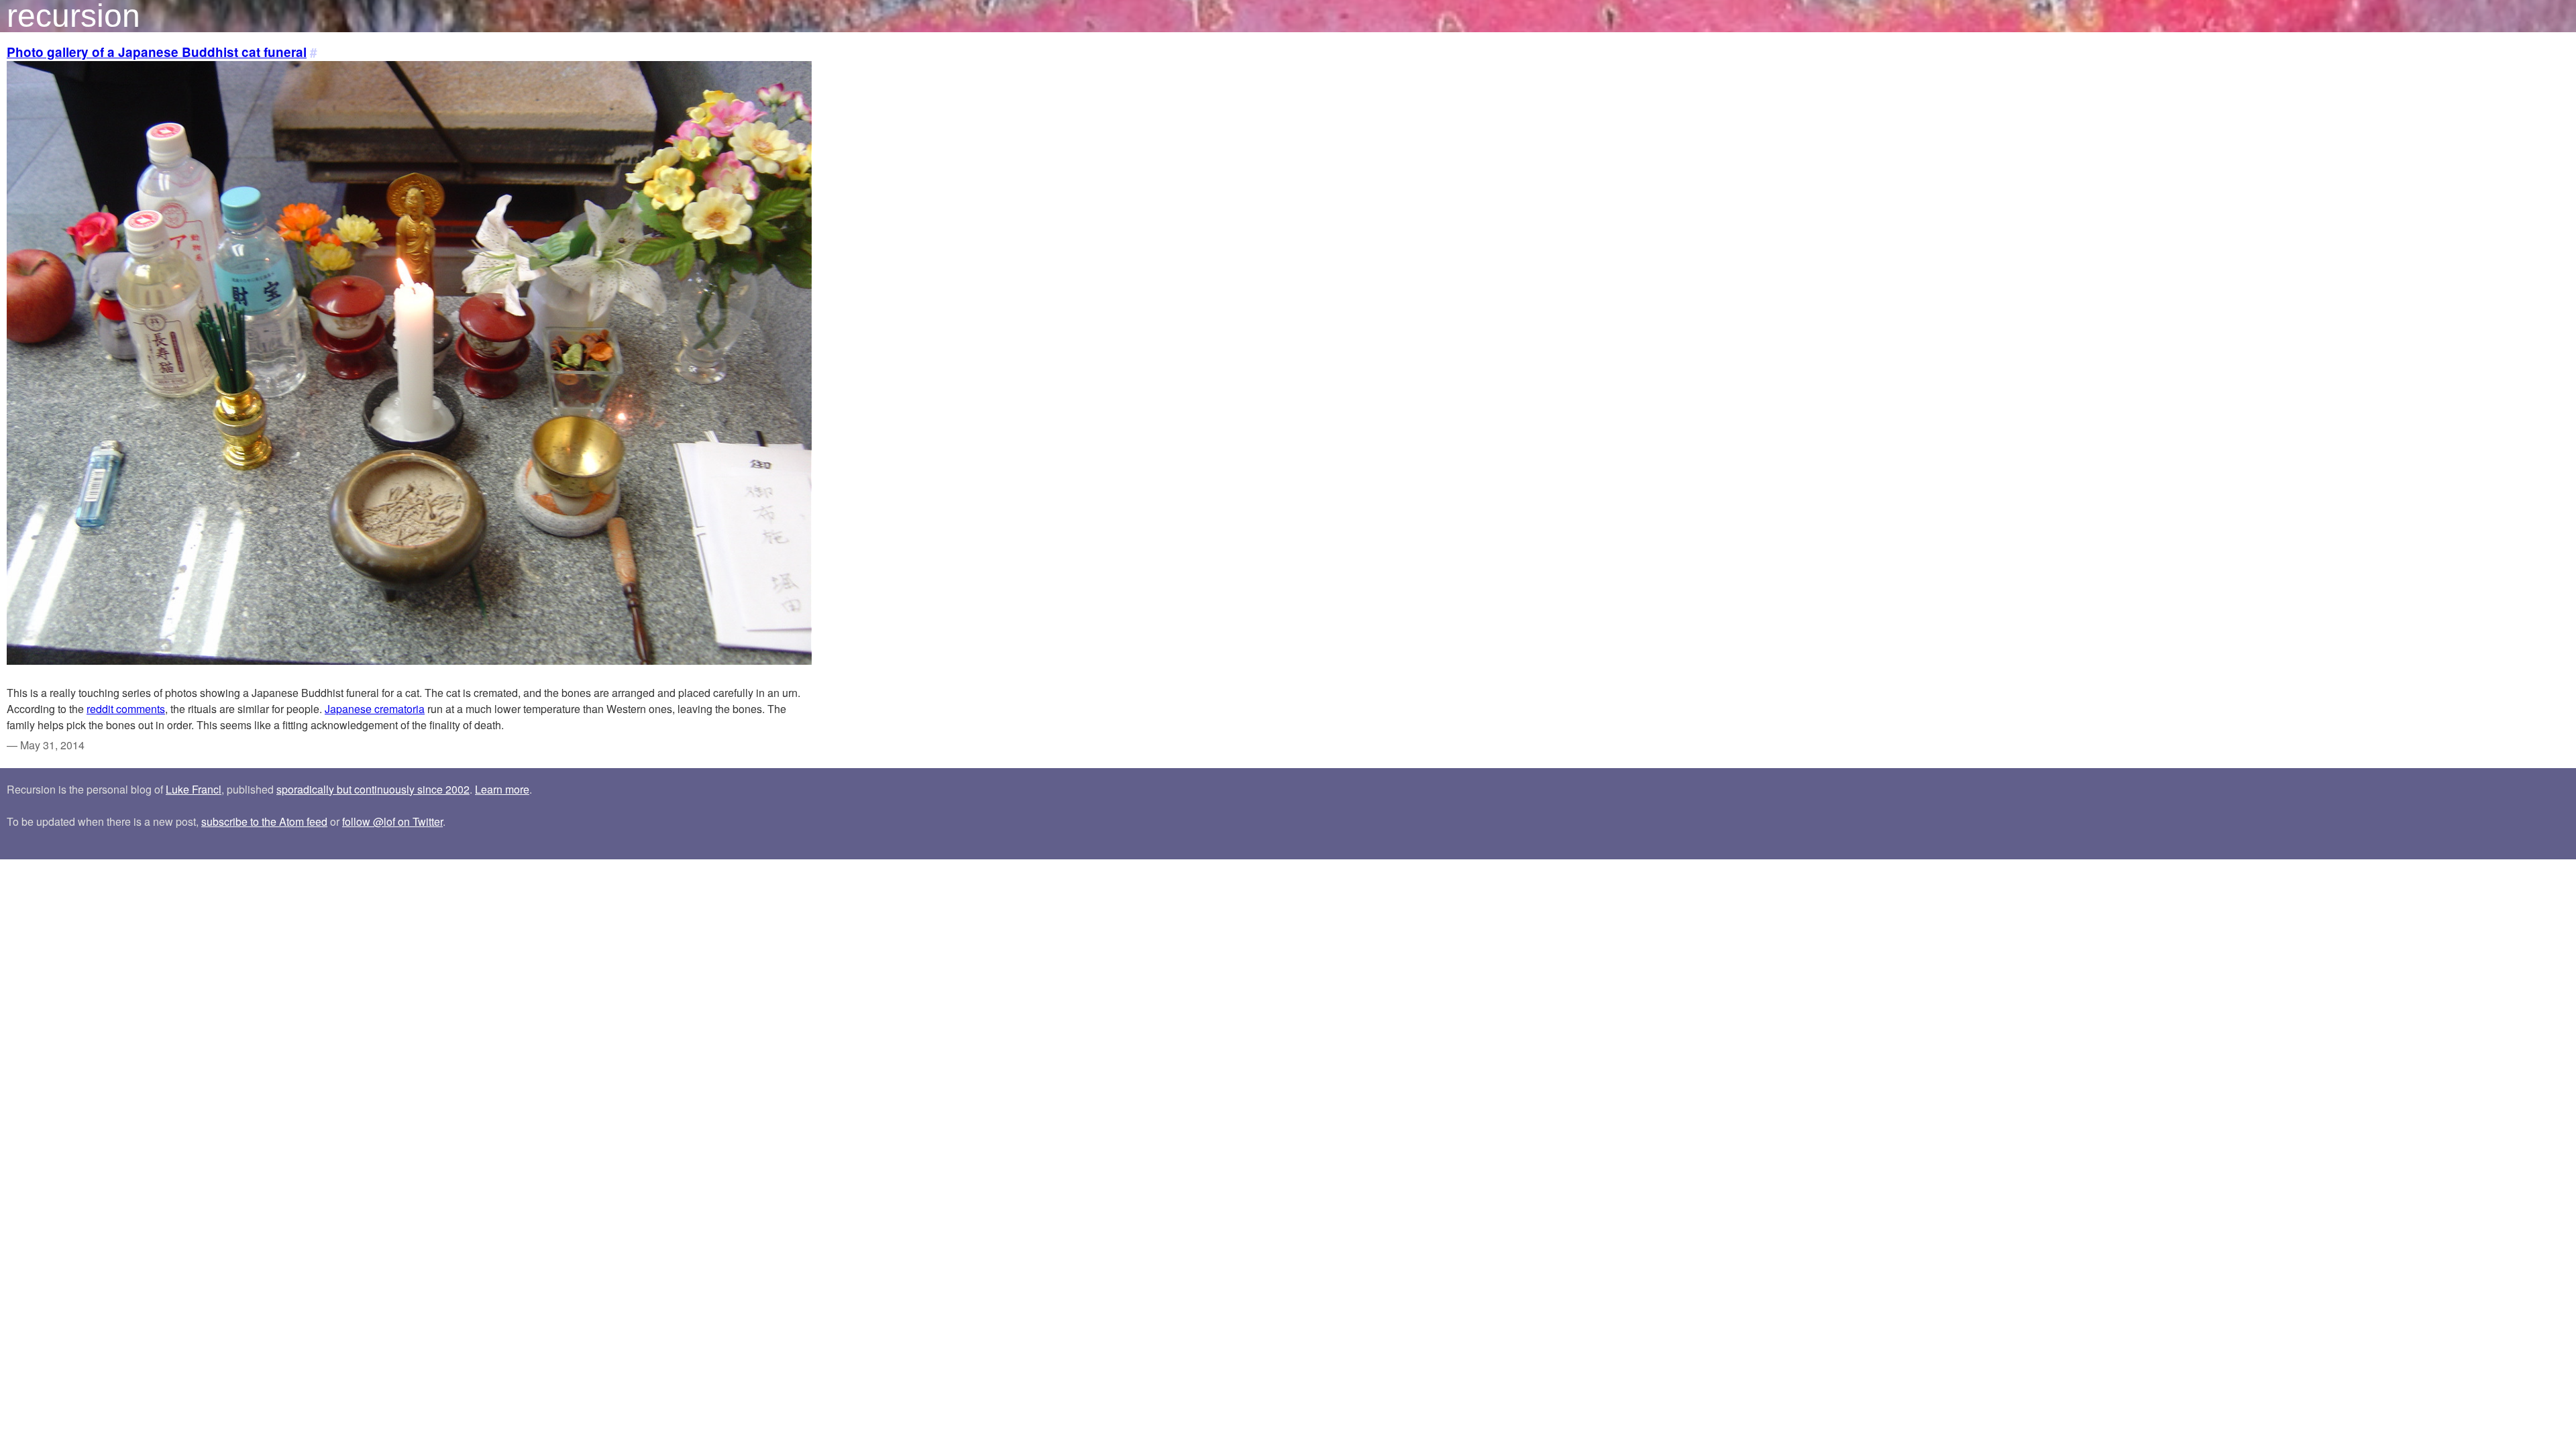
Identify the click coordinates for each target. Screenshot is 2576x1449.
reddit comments (126, 709)
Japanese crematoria (375, 709)
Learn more (502, 789)
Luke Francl (194, 789)
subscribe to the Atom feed (264, 821)
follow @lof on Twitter (392, 821)
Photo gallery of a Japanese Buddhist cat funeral (157, 52)
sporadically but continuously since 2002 (373, 789)
